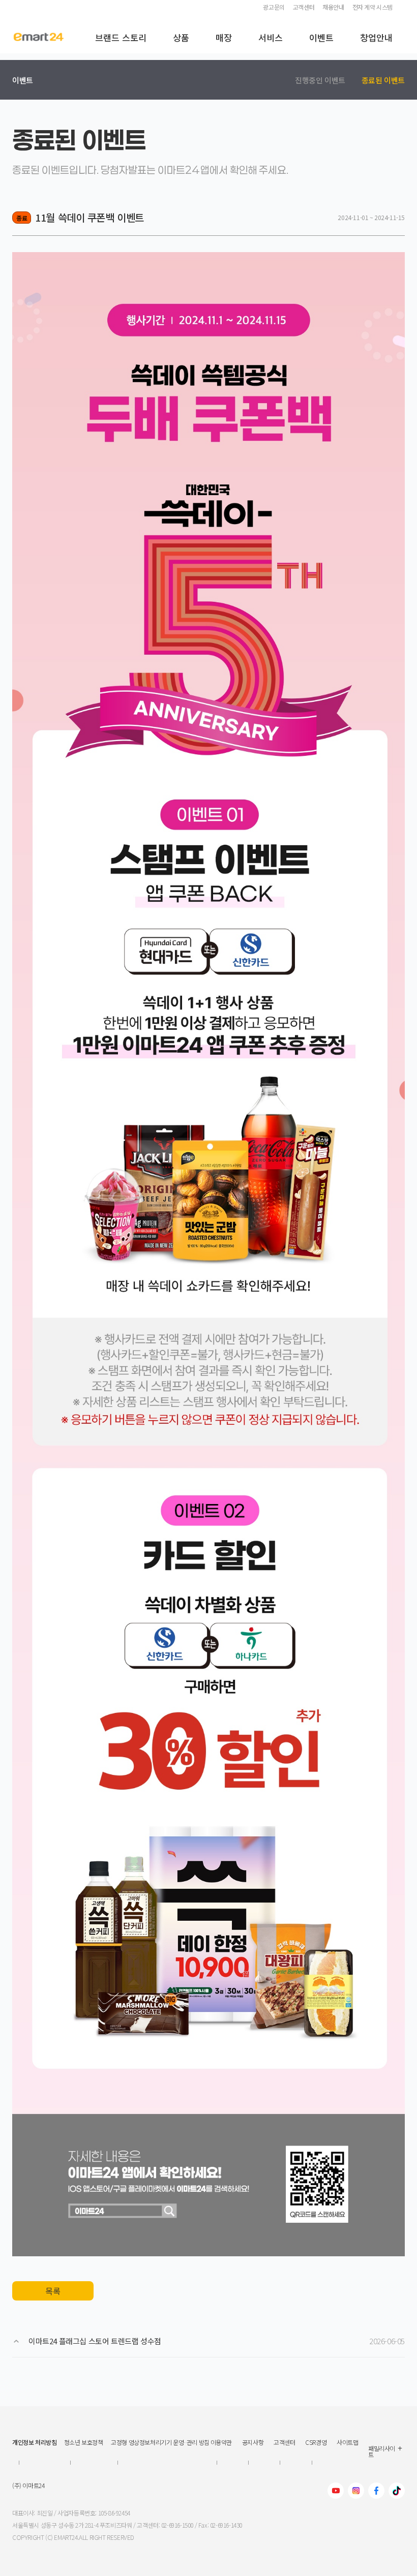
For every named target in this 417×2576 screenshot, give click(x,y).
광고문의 (274, 7)
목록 (53, 2291)
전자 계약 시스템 (373, 7)
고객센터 (304, 7)
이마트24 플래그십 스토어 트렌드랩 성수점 (95, 2341)
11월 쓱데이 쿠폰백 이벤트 (90, 217)
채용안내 (333, 7)
